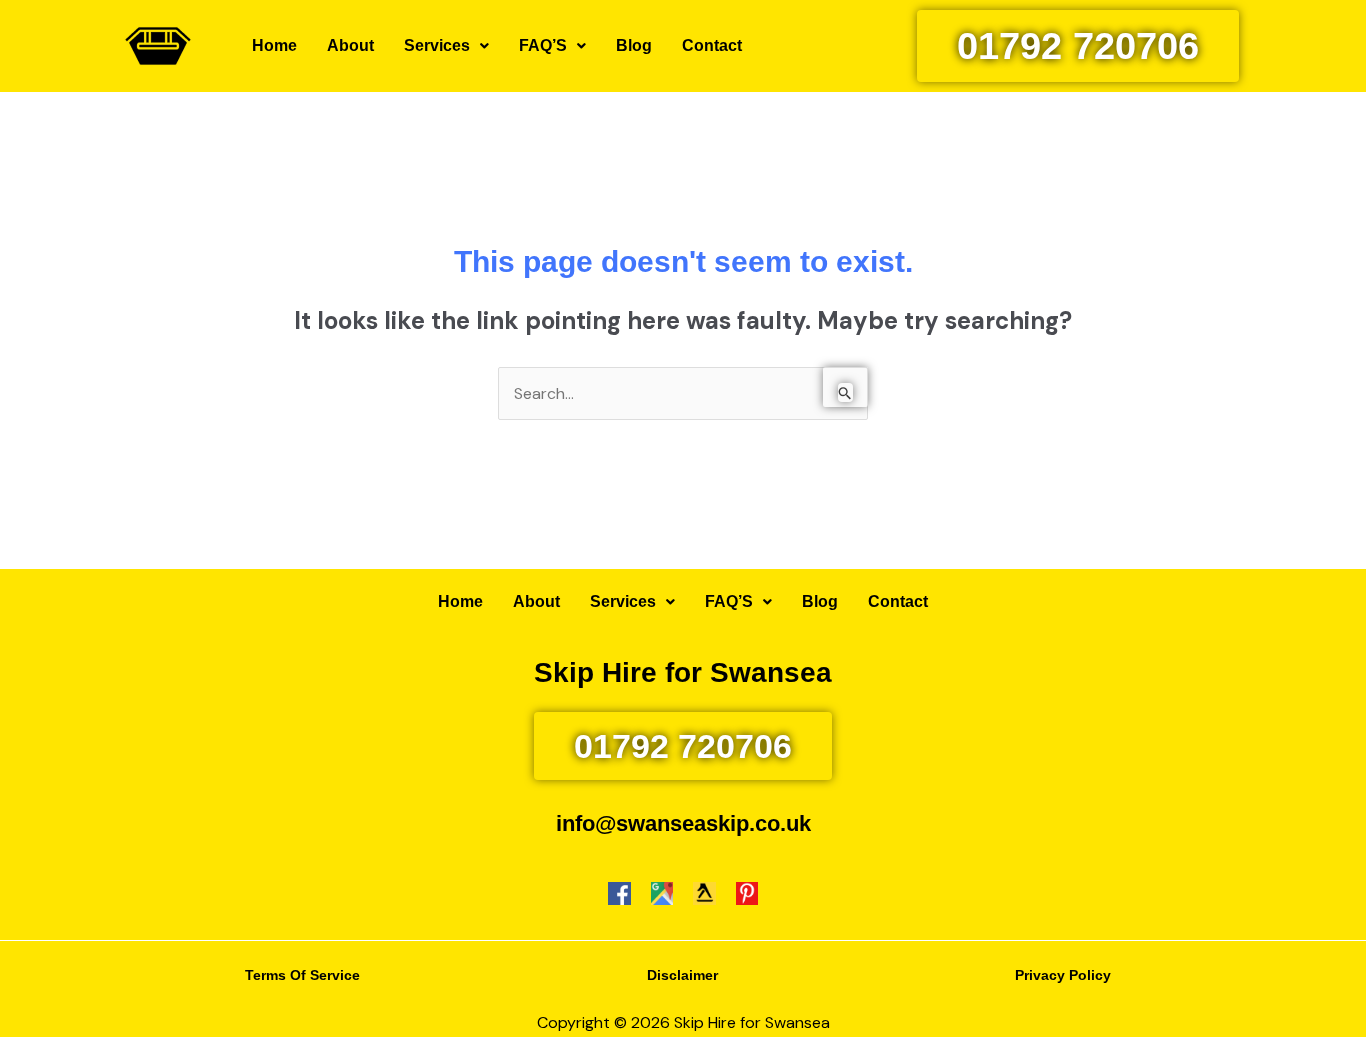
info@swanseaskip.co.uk (683, 823)
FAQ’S (543, 45)
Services (437, 45)
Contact (712, 45)
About (350, 45)
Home (274, 45)
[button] (446, 46)
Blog (634, 45)
